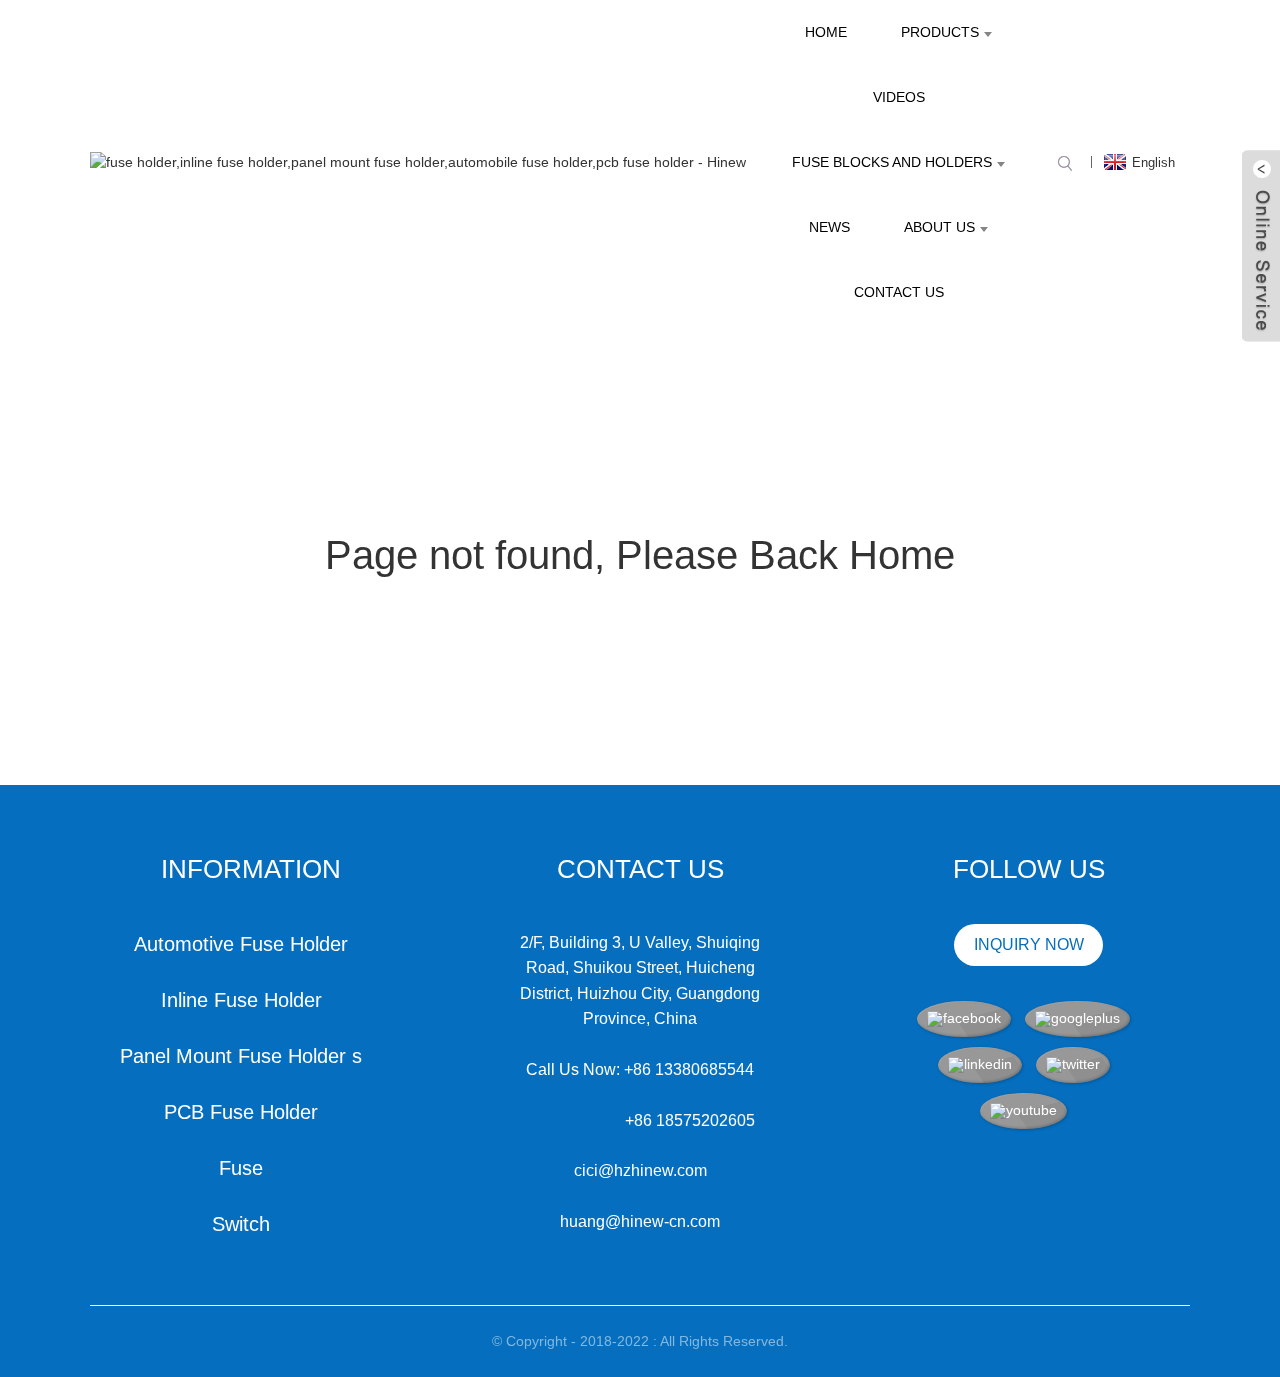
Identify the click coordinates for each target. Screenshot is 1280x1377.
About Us (939, 227)
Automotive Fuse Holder (241, 944)
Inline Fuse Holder (241, 1000)
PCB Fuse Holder (241, 1112)
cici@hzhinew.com (640, 1170)
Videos (899, 97)
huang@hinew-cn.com (640, 1221)
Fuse (241, 1168)
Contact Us (899, 292)
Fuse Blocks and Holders (892, 162)
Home (826, 32)
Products (940, 32)
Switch (241, 1224)
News (829, 227)
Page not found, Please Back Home (640, 555)
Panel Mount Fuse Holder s (241, 1056)
